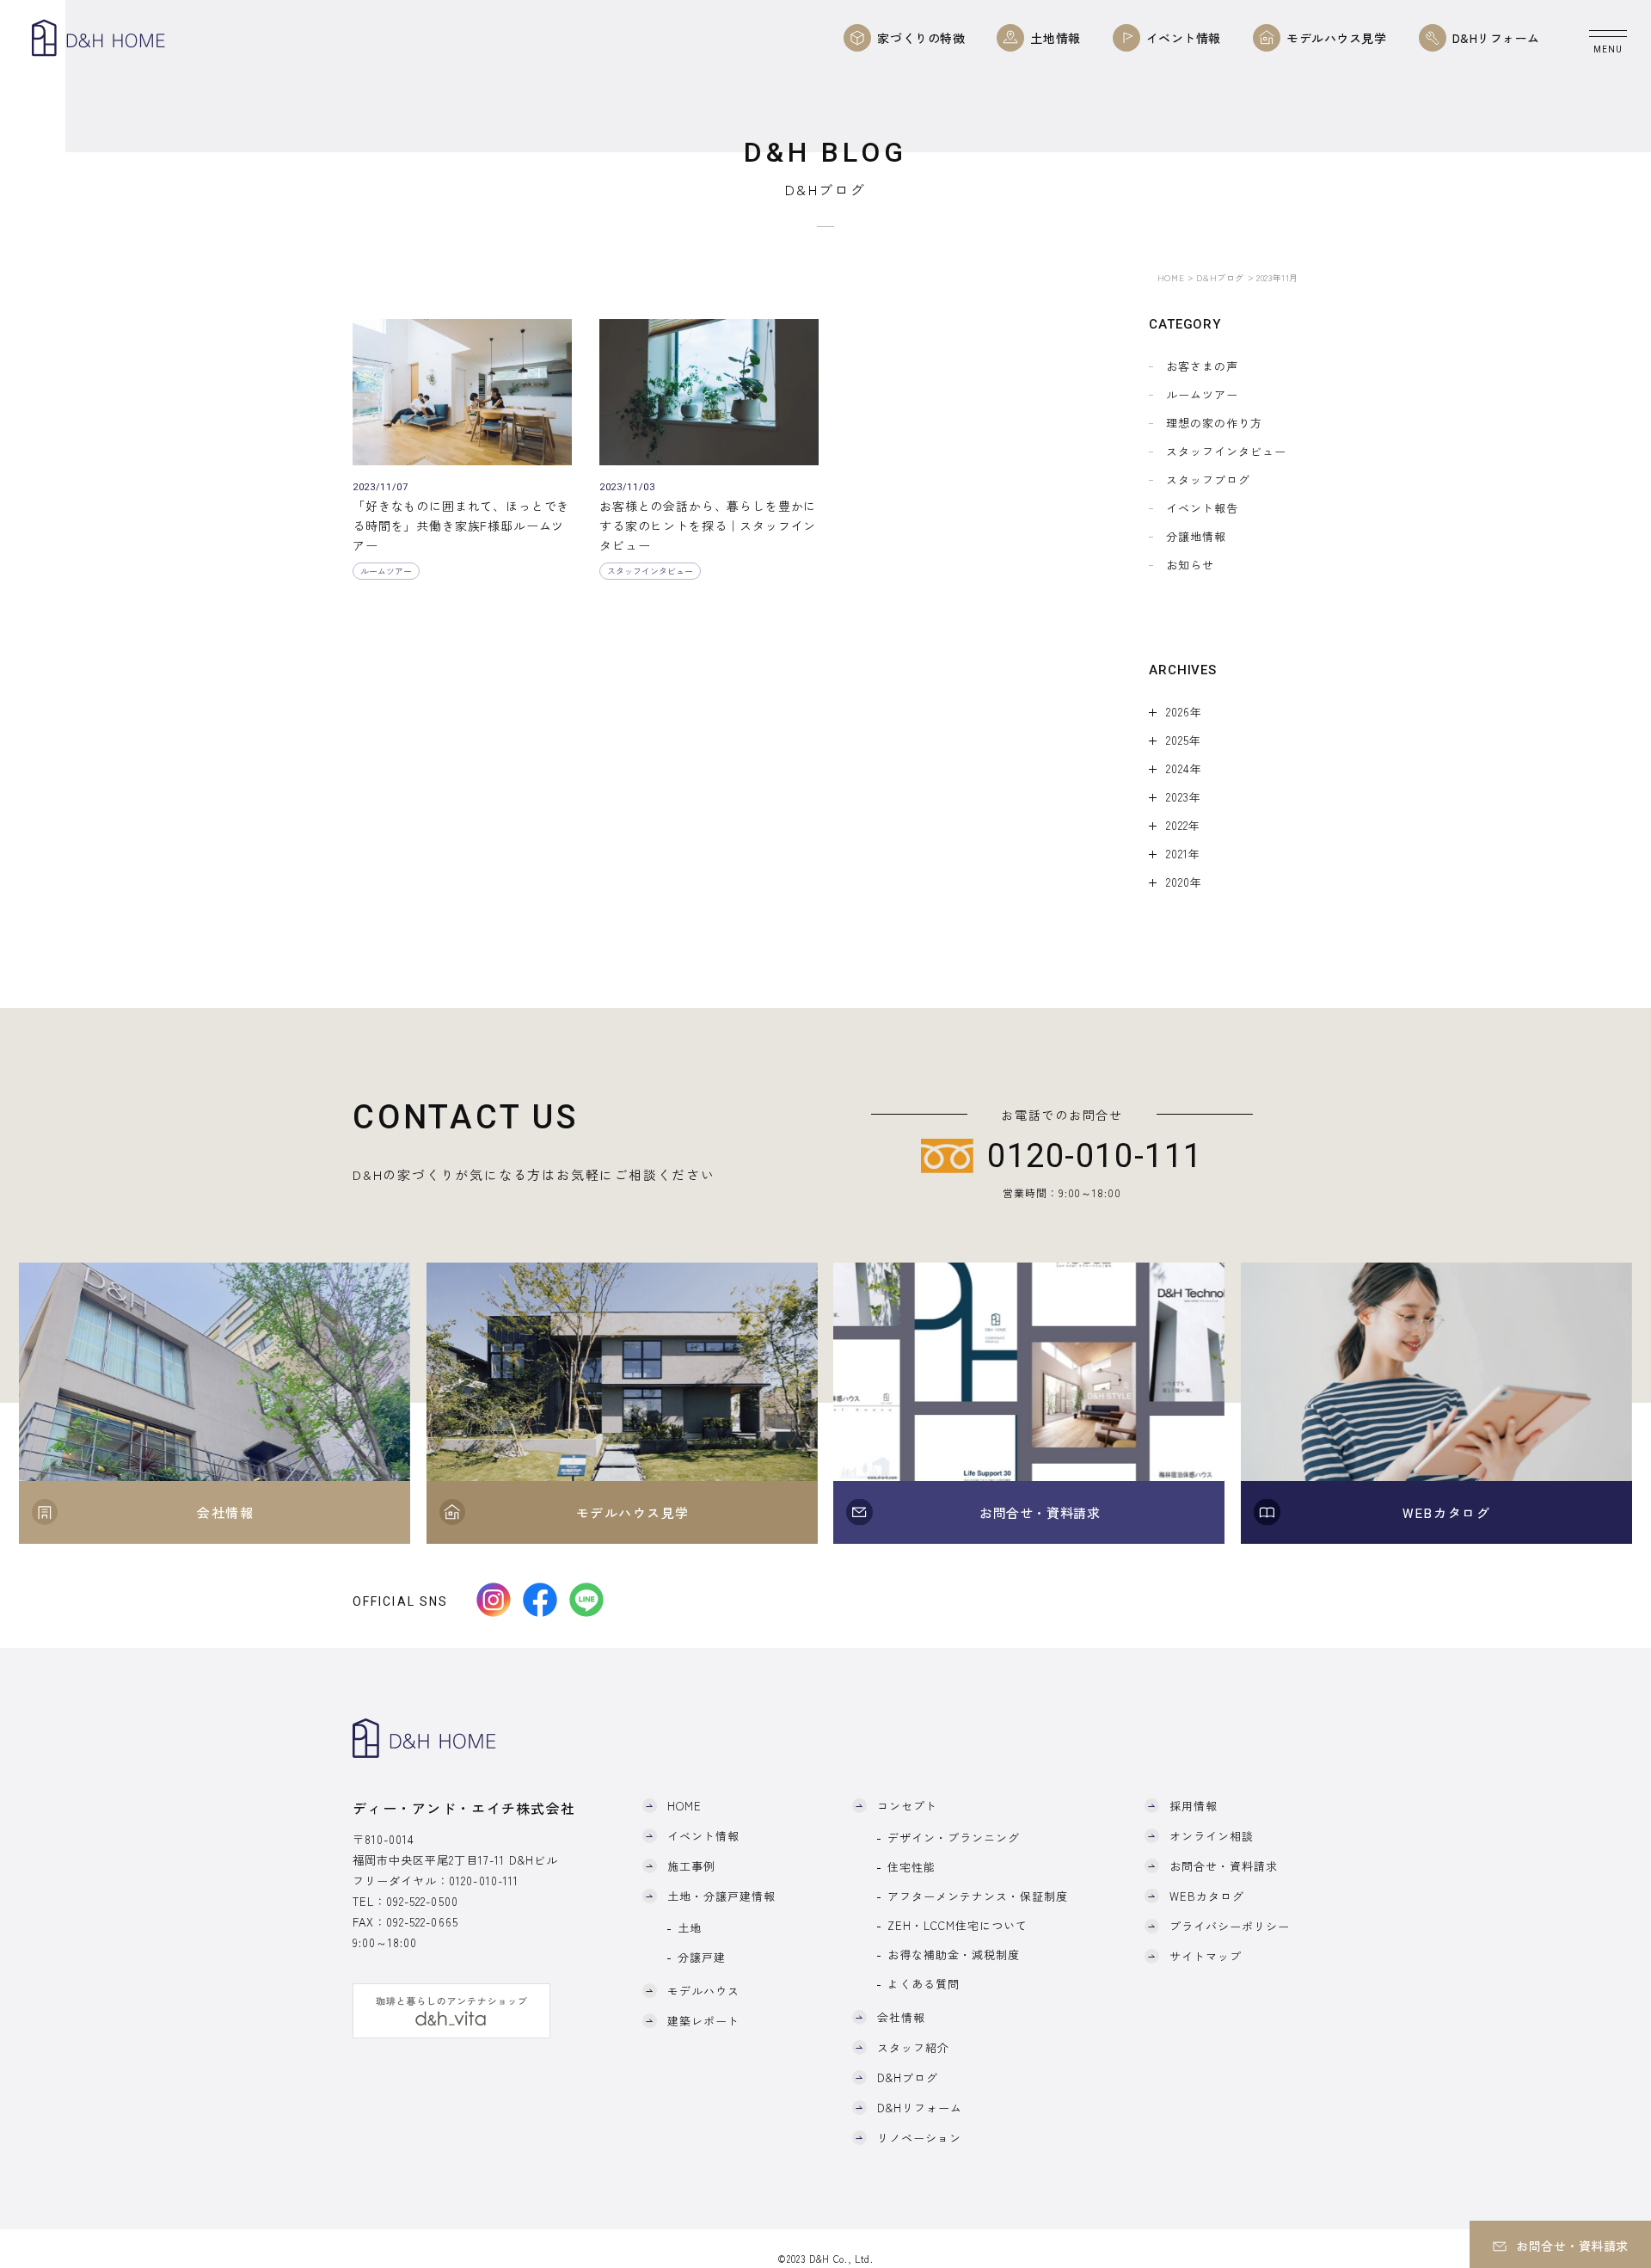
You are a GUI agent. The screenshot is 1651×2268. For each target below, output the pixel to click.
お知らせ (1190, 565)
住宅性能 (911, 1867)
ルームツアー (1202, 394)
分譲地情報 (1196, 536)
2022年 (1183, 825)
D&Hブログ (1220, 277)
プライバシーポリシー (1230, 1926)
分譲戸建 (702, 1957)
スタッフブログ (1208, 479)
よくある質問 (924, 1984)
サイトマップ (1206, 1956)
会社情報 (901, 2017)
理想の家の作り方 (1214, 423)
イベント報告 (1202, 508)
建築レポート (703, 2021)
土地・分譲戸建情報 (721, 1896)
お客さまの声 (1202, 366)
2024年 (1184, 768)
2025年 (1184, 740)
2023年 (1184, 797)
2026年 (1184, 712)
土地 (690, 1928)
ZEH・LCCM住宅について (958, 1925)
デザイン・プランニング (954, 1838)
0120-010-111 (483, 1881)
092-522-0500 (422, 1901)
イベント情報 (703, 1836)
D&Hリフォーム (920, 2108)
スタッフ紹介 (913, 2047)
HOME (1171, 277)
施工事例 (691, 1866)
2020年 (1184, 882)
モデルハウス (703, 1991)
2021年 (1183, 854)
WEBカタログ (1207, 1896)
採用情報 (1194, 1806)
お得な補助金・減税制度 (954, 1955)
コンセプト (907, 1806)
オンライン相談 (1212, 1836)
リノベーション (919, 2138)
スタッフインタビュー (1226, 451)
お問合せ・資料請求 (1224, 1866)
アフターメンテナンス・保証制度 (978, 1896)
